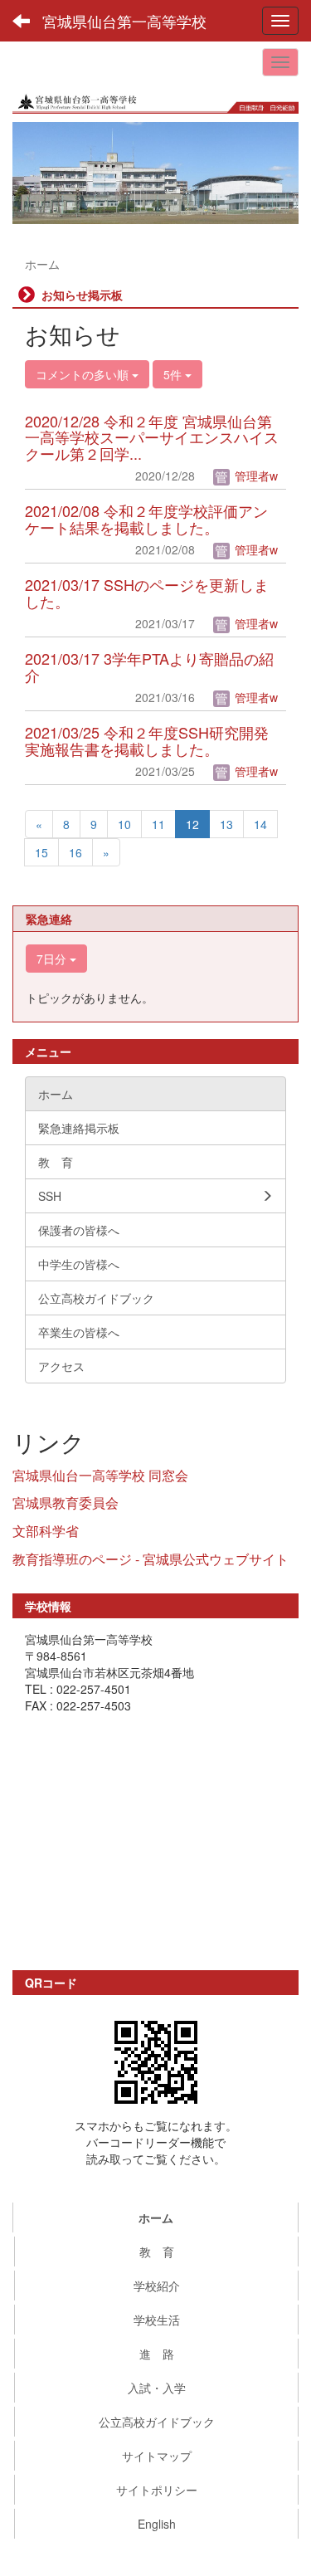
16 (75, 852)
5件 (174, 374)
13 (226, 824)
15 (41, 852)
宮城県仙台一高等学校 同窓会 (100, 1475)
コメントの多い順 (84, 374)
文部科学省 (46, 1531)
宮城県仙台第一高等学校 (124, 21)
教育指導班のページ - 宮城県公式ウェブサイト (151, 1559)
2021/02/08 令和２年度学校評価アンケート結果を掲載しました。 (146, 519)
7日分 (53, 959)
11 (158, 824)
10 (124, 824)
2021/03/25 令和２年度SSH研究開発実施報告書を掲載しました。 (147, 740)
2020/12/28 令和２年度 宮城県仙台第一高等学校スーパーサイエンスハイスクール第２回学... (152, 437)
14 (260, 824)
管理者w (255, 476)
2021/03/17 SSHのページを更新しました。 (147, 593)
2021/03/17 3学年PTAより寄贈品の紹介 (149, 666)
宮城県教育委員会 (66, 1503)
